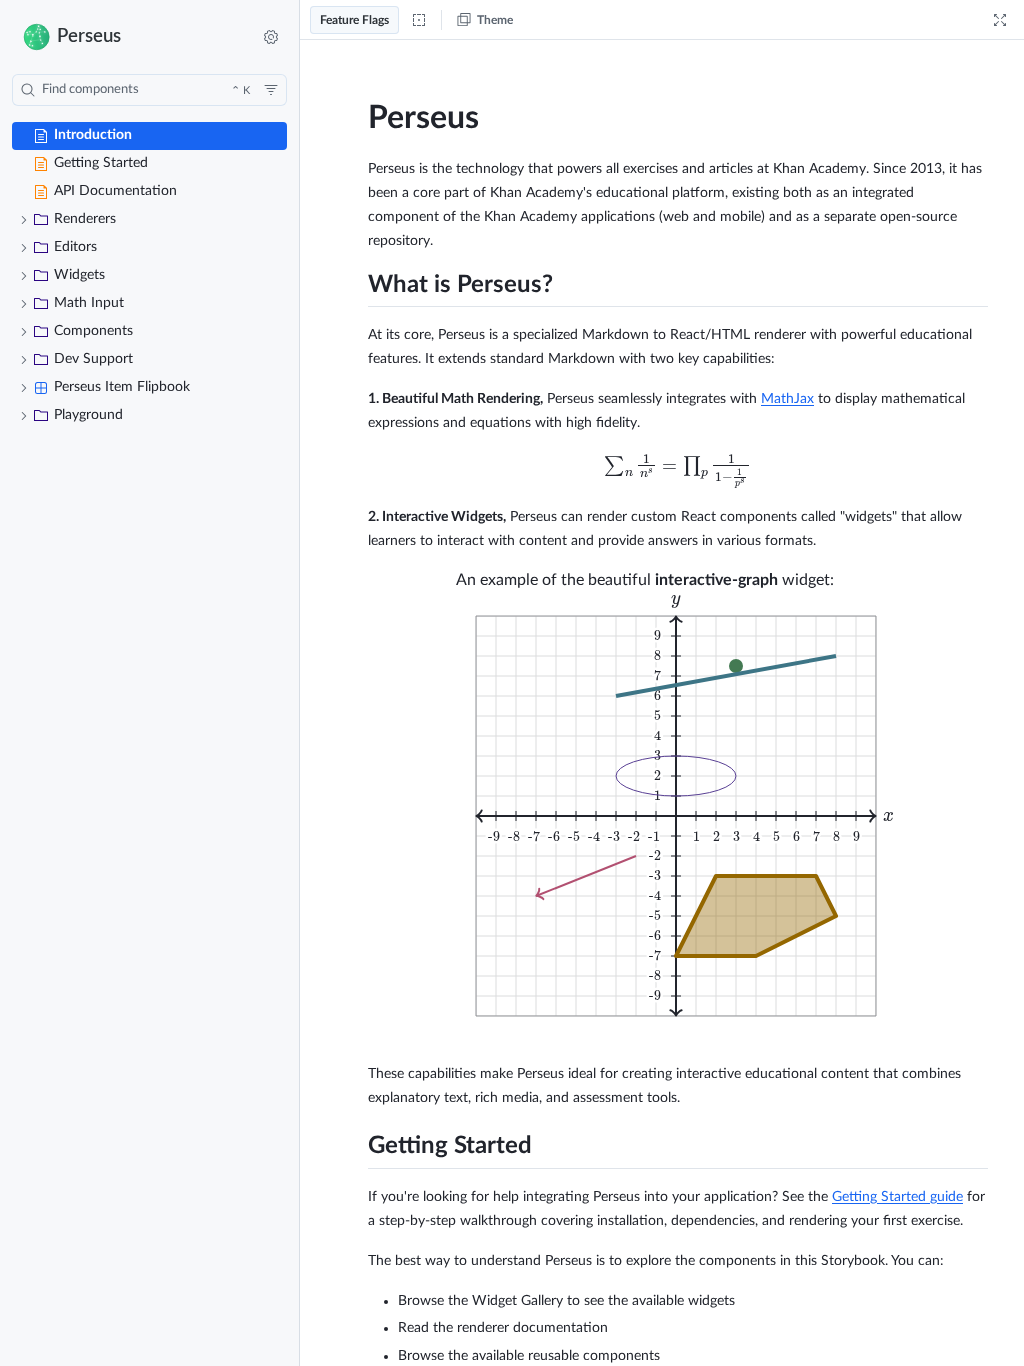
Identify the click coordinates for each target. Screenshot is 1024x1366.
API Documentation (115, 191)
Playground (88, 415)
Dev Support (93, 359)
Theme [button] (495, 20)
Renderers (85, 219)
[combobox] (149, 90)
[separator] (301, 683)
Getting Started (101, 163)
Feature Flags (354, 20)
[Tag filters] (271, 90)
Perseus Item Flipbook (122, 387)
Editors (75, 247)
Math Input (89, 303)
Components (93, 331)
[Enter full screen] (1000, 20)
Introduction (93, 135)
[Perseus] (123, 36)
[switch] (271, 37)
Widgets (79, 275)
